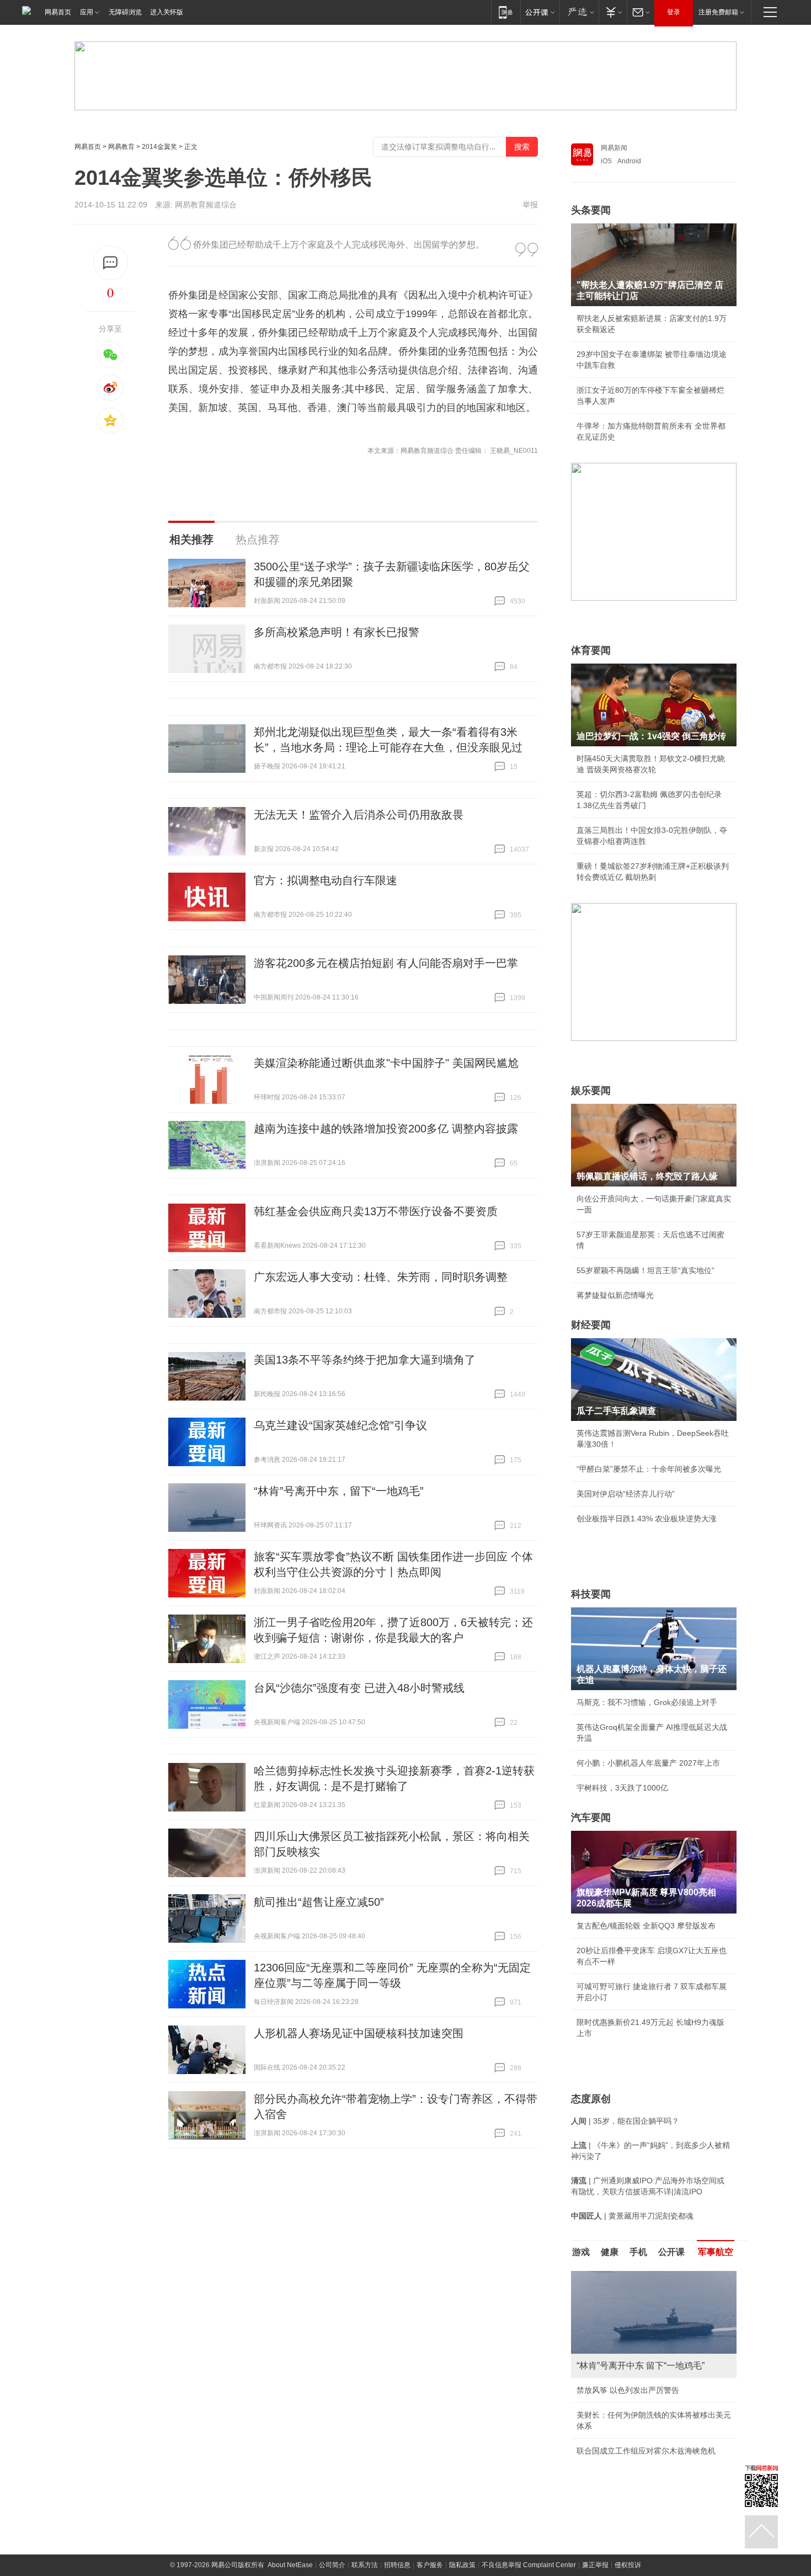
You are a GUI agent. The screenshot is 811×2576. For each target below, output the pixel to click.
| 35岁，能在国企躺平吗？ (625, 2121)
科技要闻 (591, 1594)
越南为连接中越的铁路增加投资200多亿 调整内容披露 (386, 1129)
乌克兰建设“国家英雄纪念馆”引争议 (340, 1425)
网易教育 (121, 147)
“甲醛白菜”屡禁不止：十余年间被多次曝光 (649, 1469)
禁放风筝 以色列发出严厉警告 (628, 2390)
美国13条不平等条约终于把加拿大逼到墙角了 (365, 1360)
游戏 (581, 2252)
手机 (638, 2252)
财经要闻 (591, 1325)
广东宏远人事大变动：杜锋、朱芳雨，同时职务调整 (381, 1277)
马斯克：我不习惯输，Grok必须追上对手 (647, 1702)
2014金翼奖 (159, 147)
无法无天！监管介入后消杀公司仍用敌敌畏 (359, 815)
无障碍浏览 (125, 12)
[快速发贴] (111, 263)
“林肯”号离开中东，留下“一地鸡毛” (339, 1491)
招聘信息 (397, 2565)
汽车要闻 (591, 1818)
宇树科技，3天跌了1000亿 (622, 1788)
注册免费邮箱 (718, 12)
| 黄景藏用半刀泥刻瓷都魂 (632, 2216)
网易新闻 (614, 148)
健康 (610, 2252)
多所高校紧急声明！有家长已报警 (337, 632)
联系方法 (365, 2565)
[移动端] (506, 12)
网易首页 (58, 12)
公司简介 (332, 2565)
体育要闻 (591, 650)
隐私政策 (462, 2565)
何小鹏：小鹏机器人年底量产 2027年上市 (648, 1763)
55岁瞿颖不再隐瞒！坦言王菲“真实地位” (645, 1270)
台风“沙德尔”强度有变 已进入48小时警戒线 (359, 1688)
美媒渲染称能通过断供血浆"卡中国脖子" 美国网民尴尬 (386, 1063)
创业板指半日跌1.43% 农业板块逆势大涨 (647, 1519)
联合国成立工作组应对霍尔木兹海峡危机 (646, 2451)
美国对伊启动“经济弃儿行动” (626, 1494)
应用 (87, 12)
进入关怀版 (167, 12)
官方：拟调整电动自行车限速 (326, 880)
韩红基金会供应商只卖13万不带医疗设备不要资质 (376, 1211)
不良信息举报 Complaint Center (529, 2565)
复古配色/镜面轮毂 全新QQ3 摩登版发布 (646, 1926)
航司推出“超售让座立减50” (319, 1902)
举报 (530, 205)
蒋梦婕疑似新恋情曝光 (615, 1295)
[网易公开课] (540, 12)
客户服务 (430, 2565)
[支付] (613, 12)
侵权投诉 (628, 2565)
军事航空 (716, 2252)
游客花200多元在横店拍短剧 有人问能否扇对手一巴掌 (386, 963)
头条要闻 (591, 210)
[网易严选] (579, 12)
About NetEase (290, 2565)
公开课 (671, 2252)
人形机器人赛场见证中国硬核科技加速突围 (359, 2033)
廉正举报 (595, 2565)
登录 (674, 12)
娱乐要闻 (591, 1091)
